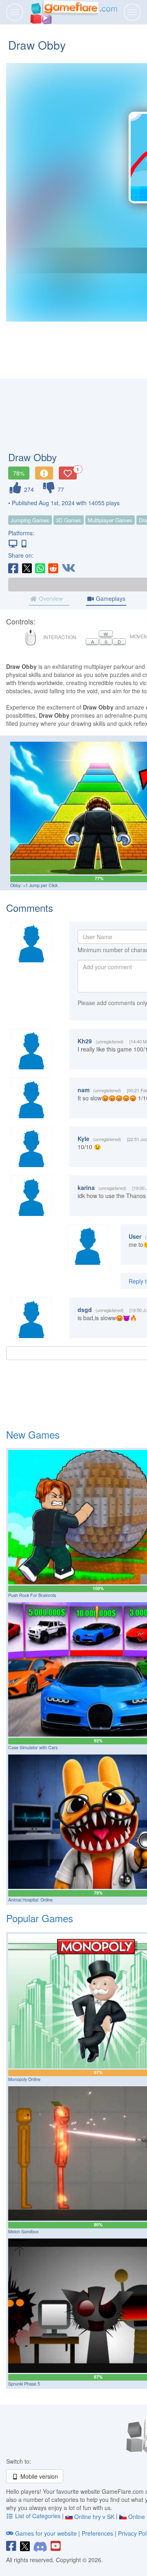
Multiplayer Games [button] (110, 520)
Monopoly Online (24, 2079)
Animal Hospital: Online (30, 1900)
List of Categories (38, 2516)
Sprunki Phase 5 (24, 2384)
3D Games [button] (69, 520)
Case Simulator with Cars (33, 1747)
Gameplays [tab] (110, 598)
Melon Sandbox (23, 2231)
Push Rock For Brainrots (32, 1595)
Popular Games (40, 1918)
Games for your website (46, 2533)
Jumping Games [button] (30, 520)
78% (19, 473)
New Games (33, 1434)
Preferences (98, 2533)
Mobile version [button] (38, 2476)
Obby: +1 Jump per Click (34, 885)
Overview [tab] (50, 598)
